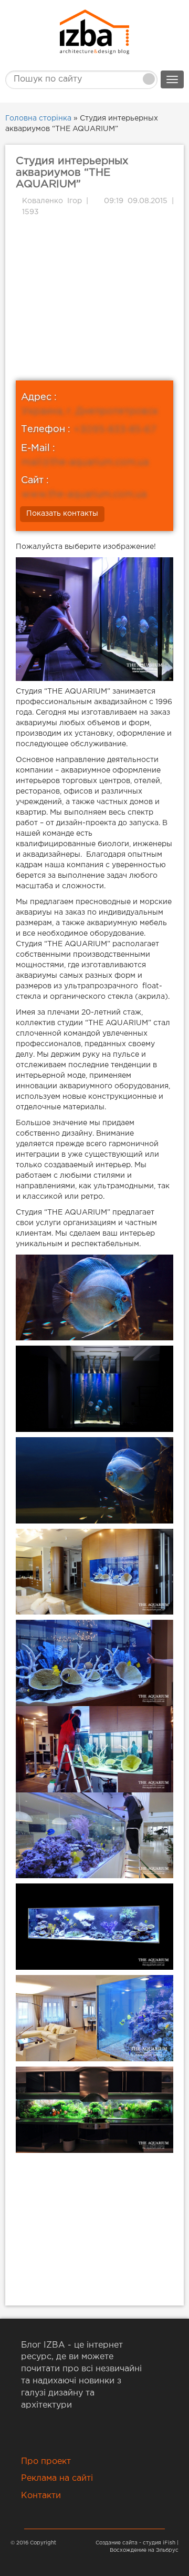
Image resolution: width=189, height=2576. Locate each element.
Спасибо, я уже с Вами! (94, 222)
